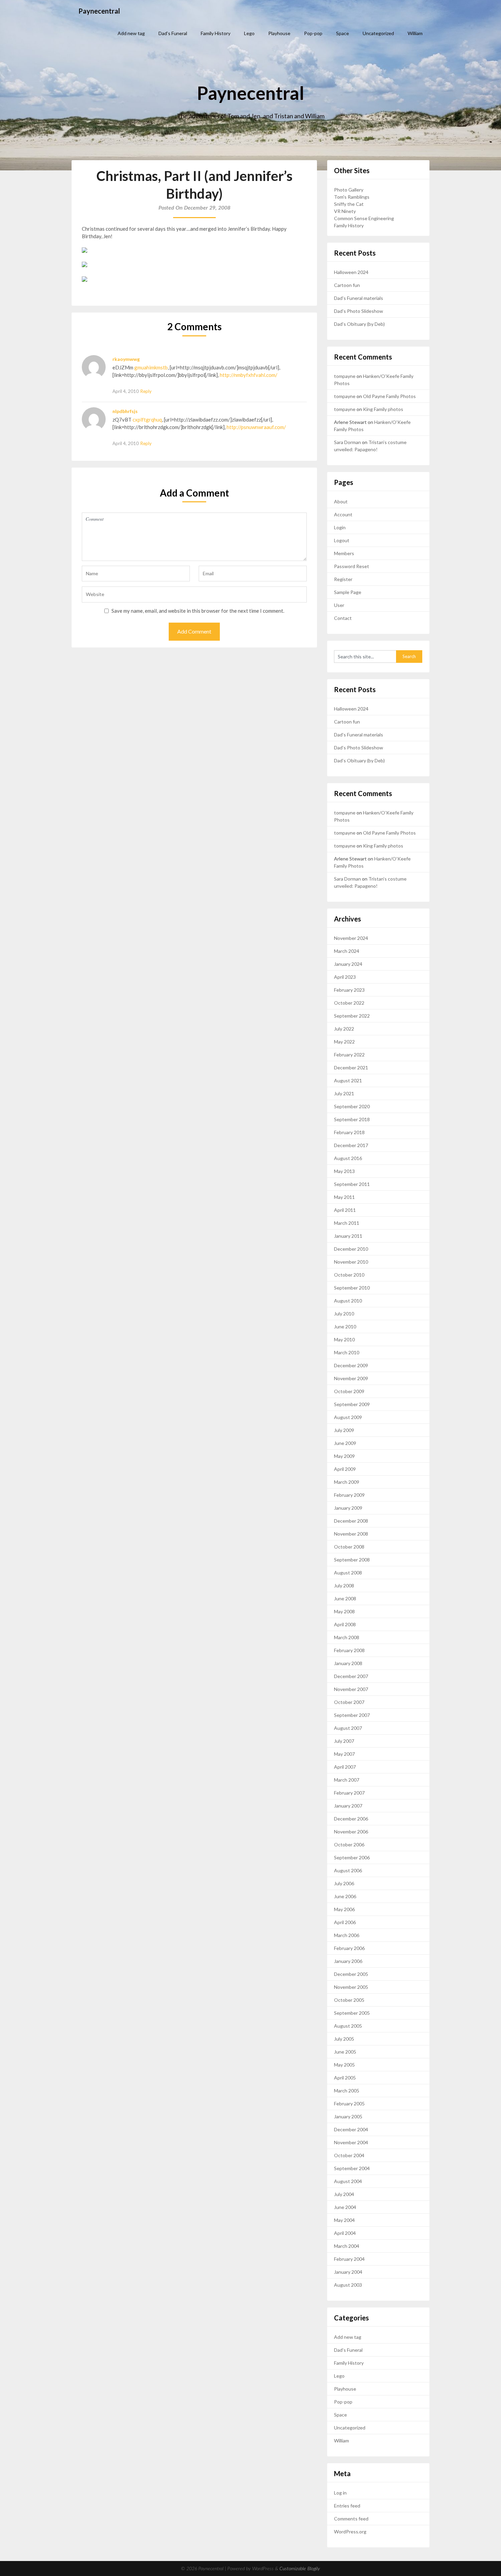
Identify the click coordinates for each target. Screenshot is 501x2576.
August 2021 (348, 1080)
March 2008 (347, 1637)
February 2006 (349, 1948)
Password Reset (352, 566)
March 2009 (347, 1482)
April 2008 (345, 1624)
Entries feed (347, 2506)
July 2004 (344, 2194)
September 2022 (352, 1016)
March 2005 (347, 2091)
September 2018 (352, 1119)
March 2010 (347, 1352)
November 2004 (351, 2142)
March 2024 (347, 951)
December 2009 (351, 1365)
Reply (146, 391)
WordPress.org (350, 2532)
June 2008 (345, 1598)
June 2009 (345, 1443)
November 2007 (351, 1689)
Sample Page (348, 592)
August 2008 (348, 1573)
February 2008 (349, 1650)
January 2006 (348, 1961)
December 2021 (351, 1068)
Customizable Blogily (300, 2569)
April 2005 (345, 2078)
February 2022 (349, 1055)
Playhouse (279, 33)
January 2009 (348, 1508)
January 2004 (348, 2272)
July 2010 (344, 1314)
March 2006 (347, 1935)
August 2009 (348, 1417)
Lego (249, 33)
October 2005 (349, 2000)
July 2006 (344, 1883)
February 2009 (349, 1495)
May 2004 (344, 2220)
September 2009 (352, 1404)
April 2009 (345, 1469)
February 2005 (349, 2104)
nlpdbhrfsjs (125, 411)
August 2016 (348, 1158)
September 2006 (352, 1857)
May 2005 (344, 2065)
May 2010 (344, 1339)
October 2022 (349, 1003)
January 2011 (348, 1236)
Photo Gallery (349, 190)
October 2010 (349, 1275)
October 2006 (349, 1845)
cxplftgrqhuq (147, 420)
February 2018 (349, 1132)
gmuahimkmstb (151, 367)
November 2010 (351, 1262)
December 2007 (351, 1676)
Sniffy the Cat (349, 204)
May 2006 (344, 1909)
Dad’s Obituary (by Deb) (359, 324)
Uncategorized (378, 33)
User (339, 605)
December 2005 (351, 1974)
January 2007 (348, 1806)
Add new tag (131, 33)
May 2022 (344, 1042)
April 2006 (345, 1922)
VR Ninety (345, 211)
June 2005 (345, 2052)
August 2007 (348, 1728)
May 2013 (344, 1171)
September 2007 (352, 1715)
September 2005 (352, 2013)
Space (343, 33)
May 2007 (344, 1754)
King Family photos (383, 409)
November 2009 (351, 1378)
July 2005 (344, 2039)
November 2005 (351, 1987)
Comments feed (351, 2519)
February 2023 (349, 990)
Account (343, 514)
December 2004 (351, 2129)
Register (343, 579)
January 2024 (348, 964)
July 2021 (344, 1093)
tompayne (345, 376)
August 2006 (348, 1870)
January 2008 (348, 1663)
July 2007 (344, 1741)
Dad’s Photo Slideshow (359, 311)
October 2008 (349, 1547)
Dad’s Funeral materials (359, 298)
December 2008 (351, 1521)
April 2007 (345, 1767)
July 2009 (344, 1430)
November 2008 (351, 1534)
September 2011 (352, 1184)
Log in (340, 2493)
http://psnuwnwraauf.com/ (256, 427)
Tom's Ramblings (352, 197)
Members (344, 553)
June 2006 (345, 1896)
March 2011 (347, 1223)
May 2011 (344, 1197)
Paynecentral (99, 11)
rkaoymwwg (126, 359)
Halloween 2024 (351, 272)
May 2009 (344, 1456)
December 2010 (351, 1249)
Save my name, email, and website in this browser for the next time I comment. (198, 611)
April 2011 (345, 1210)
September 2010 (352, 1288)
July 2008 (344, 1586)
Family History (216, 33)
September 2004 (352, 2168)
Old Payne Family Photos (389, 396)
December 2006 (351, 1819)
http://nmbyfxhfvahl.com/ (249, 375)
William (415, 33)
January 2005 (348, 2116)
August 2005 (348, 2026)
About (341, 501)
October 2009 (349, 1391)
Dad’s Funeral (173, 33)
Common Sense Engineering (364, 218)
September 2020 (352, 1106)
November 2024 (351, 938)
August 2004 (348, 2181)
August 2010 (348, 1301)
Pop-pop (313, 33)
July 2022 (344, 1029)
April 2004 (345, 2233)
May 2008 (344, 1611)
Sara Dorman (347, 442)
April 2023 (345, 977)
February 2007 (349, 1793)
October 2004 (349, 2155)
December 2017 (351, 1145)
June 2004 (345, 2207)
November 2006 (351, 1832)
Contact (343, 618)
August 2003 (348, 2285)
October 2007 (349, 1702)
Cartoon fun (347, 285)
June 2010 (345, 1327)
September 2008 (352, 1560)
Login (340, 527)
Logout (342, 540)
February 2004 (349, 2259)
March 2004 (347, 2246)
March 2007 (347, 1780)
